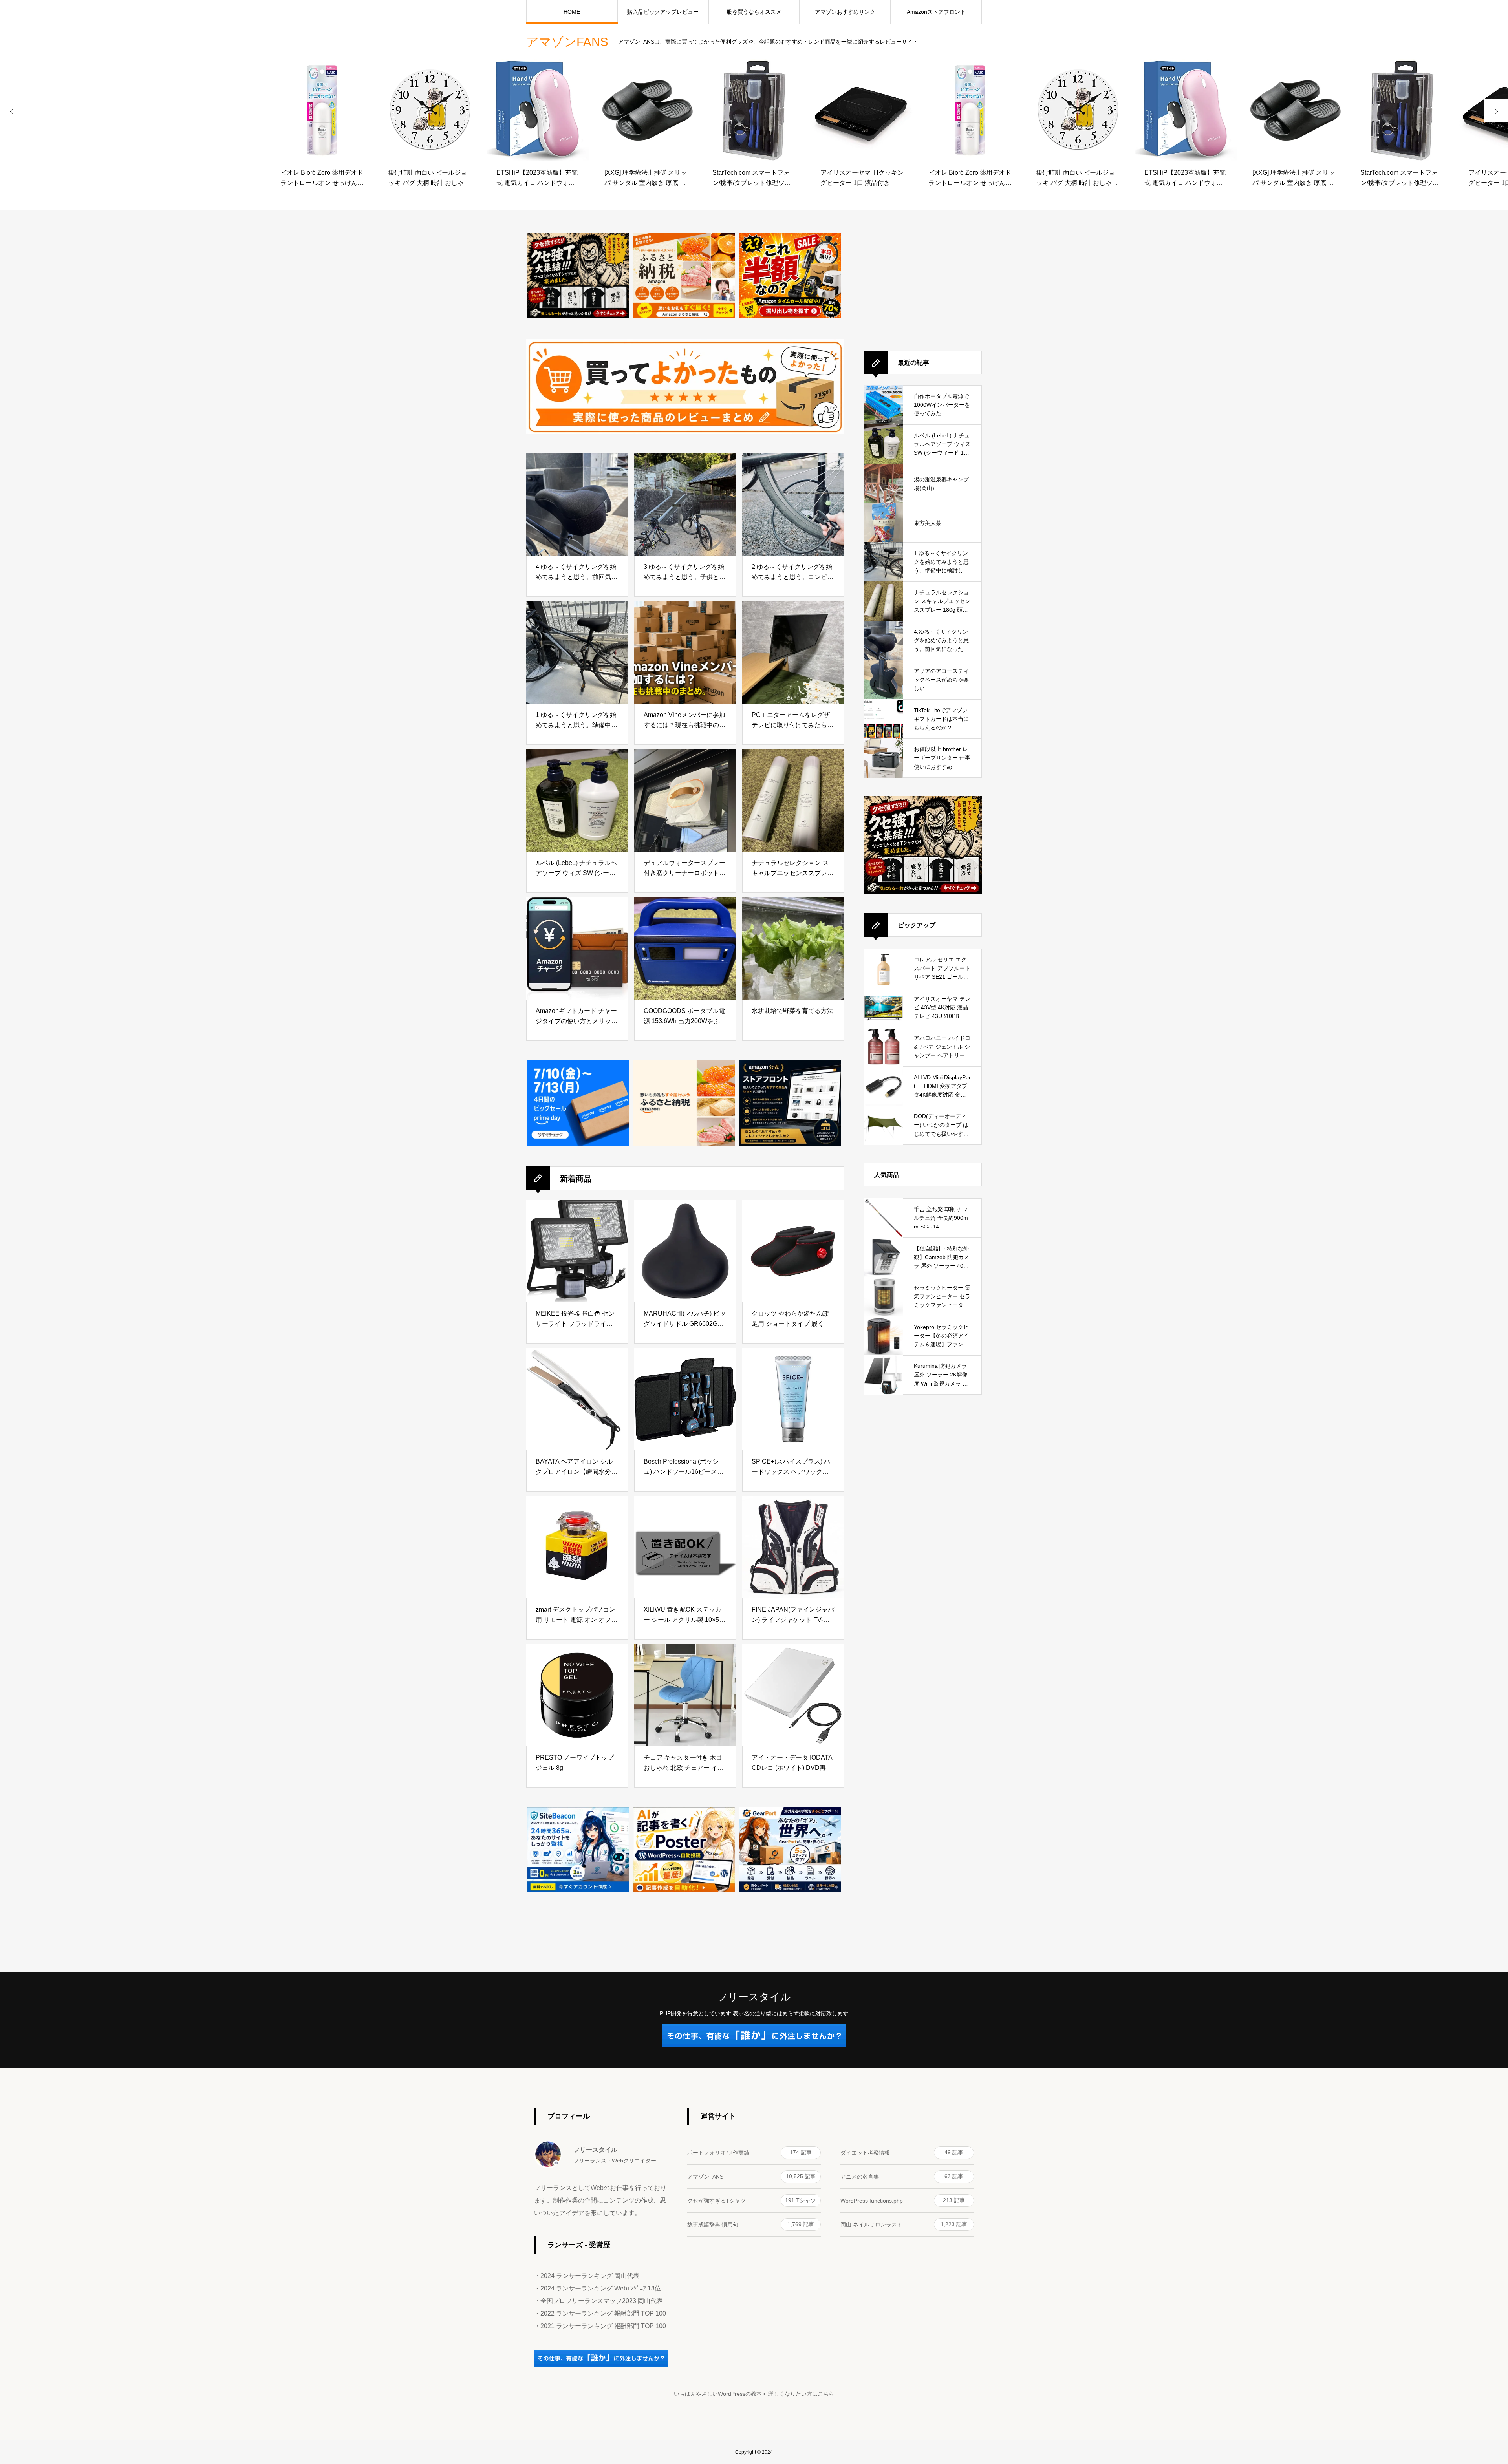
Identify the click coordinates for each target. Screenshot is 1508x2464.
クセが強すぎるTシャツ (752, 2200)
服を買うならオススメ (754, 12)
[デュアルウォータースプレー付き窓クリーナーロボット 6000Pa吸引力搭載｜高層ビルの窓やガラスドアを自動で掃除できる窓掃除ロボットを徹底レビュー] (685, 801)
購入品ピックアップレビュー (663, 12)
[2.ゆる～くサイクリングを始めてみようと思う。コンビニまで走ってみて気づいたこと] (793, 504)
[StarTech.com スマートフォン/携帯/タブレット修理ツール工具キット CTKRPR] (646, 110)
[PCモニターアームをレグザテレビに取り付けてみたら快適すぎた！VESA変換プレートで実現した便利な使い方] (793, 653)
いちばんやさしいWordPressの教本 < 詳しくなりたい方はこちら (754, 2394)
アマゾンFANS (751, 2176)
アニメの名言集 (902, 2176)
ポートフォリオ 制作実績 (749, 2152)
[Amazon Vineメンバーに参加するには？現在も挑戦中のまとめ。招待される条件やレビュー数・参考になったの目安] (685, 653)
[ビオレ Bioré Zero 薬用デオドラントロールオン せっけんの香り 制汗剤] (214, 110)
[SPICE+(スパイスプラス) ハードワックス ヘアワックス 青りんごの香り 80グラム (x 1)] (793, 1399)
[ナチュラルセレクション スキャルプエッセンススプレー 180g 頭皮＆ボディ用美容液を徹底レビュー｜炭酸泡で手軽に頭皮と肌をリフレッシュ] (793, 801)
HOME (572, 12)
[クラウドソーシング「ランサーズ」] (601, 2365)
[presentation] (12, 110)
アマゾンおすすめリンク (845, 12)
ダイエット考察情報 (902, 2152)
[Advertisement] (923, 282)
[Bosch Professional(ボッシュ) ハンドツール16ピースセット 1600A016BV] (685, 1399)
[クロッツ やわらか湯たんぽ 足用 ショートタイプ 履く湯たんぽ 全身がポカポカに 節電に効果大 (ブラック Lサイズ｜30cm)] (793, 1251)
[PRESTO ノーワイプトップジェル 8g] (577, 1695)
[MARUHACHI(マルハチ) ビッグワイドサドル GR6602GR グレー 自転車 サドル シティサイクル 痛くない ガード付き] (685, 1251)
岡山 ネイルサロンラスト (904, 2224)
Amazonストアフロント (936, 12)
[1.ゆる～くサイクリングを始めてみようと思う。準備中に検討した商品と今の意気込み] (577, 653)
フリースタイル (754, 1997)
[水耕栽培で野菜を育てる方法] (793, 949)
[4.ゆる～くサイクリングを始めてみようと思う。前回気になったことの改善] (577, 504)
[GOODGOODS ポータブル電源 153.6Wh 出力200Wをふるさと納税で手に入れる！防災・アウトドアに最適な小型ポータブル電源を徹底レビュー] (685, 949)
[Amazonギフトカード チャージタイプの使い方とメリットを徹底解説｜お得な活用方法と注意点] (577, 949)
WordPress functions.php (903, 2200)
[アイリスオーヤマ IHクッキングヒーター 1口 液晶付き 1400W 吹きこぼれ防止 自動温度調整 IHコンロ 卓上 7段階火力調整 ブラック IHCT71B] (754, 110)
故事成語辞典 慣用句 (751, 2224)
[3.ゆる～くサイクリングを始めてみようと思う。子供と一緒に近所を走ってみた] (685, 504)
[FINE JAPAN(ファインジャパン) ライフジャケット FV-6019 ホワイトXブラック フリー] (793, 1547)
